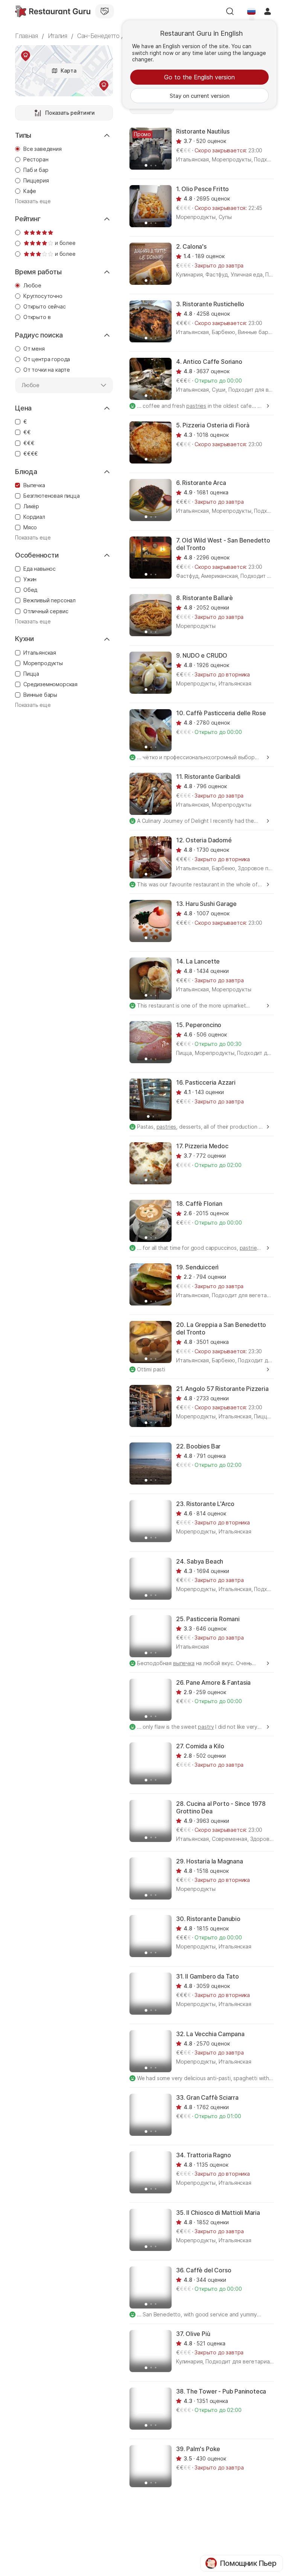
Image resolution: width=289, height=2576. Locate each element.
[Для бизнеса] (105, 11)
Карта (68, 71)
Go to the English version (199, 77)
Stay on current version (200, 96)
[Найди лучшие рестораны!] (53, 11)
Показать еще (33, 201)
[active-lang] (251, 11)
